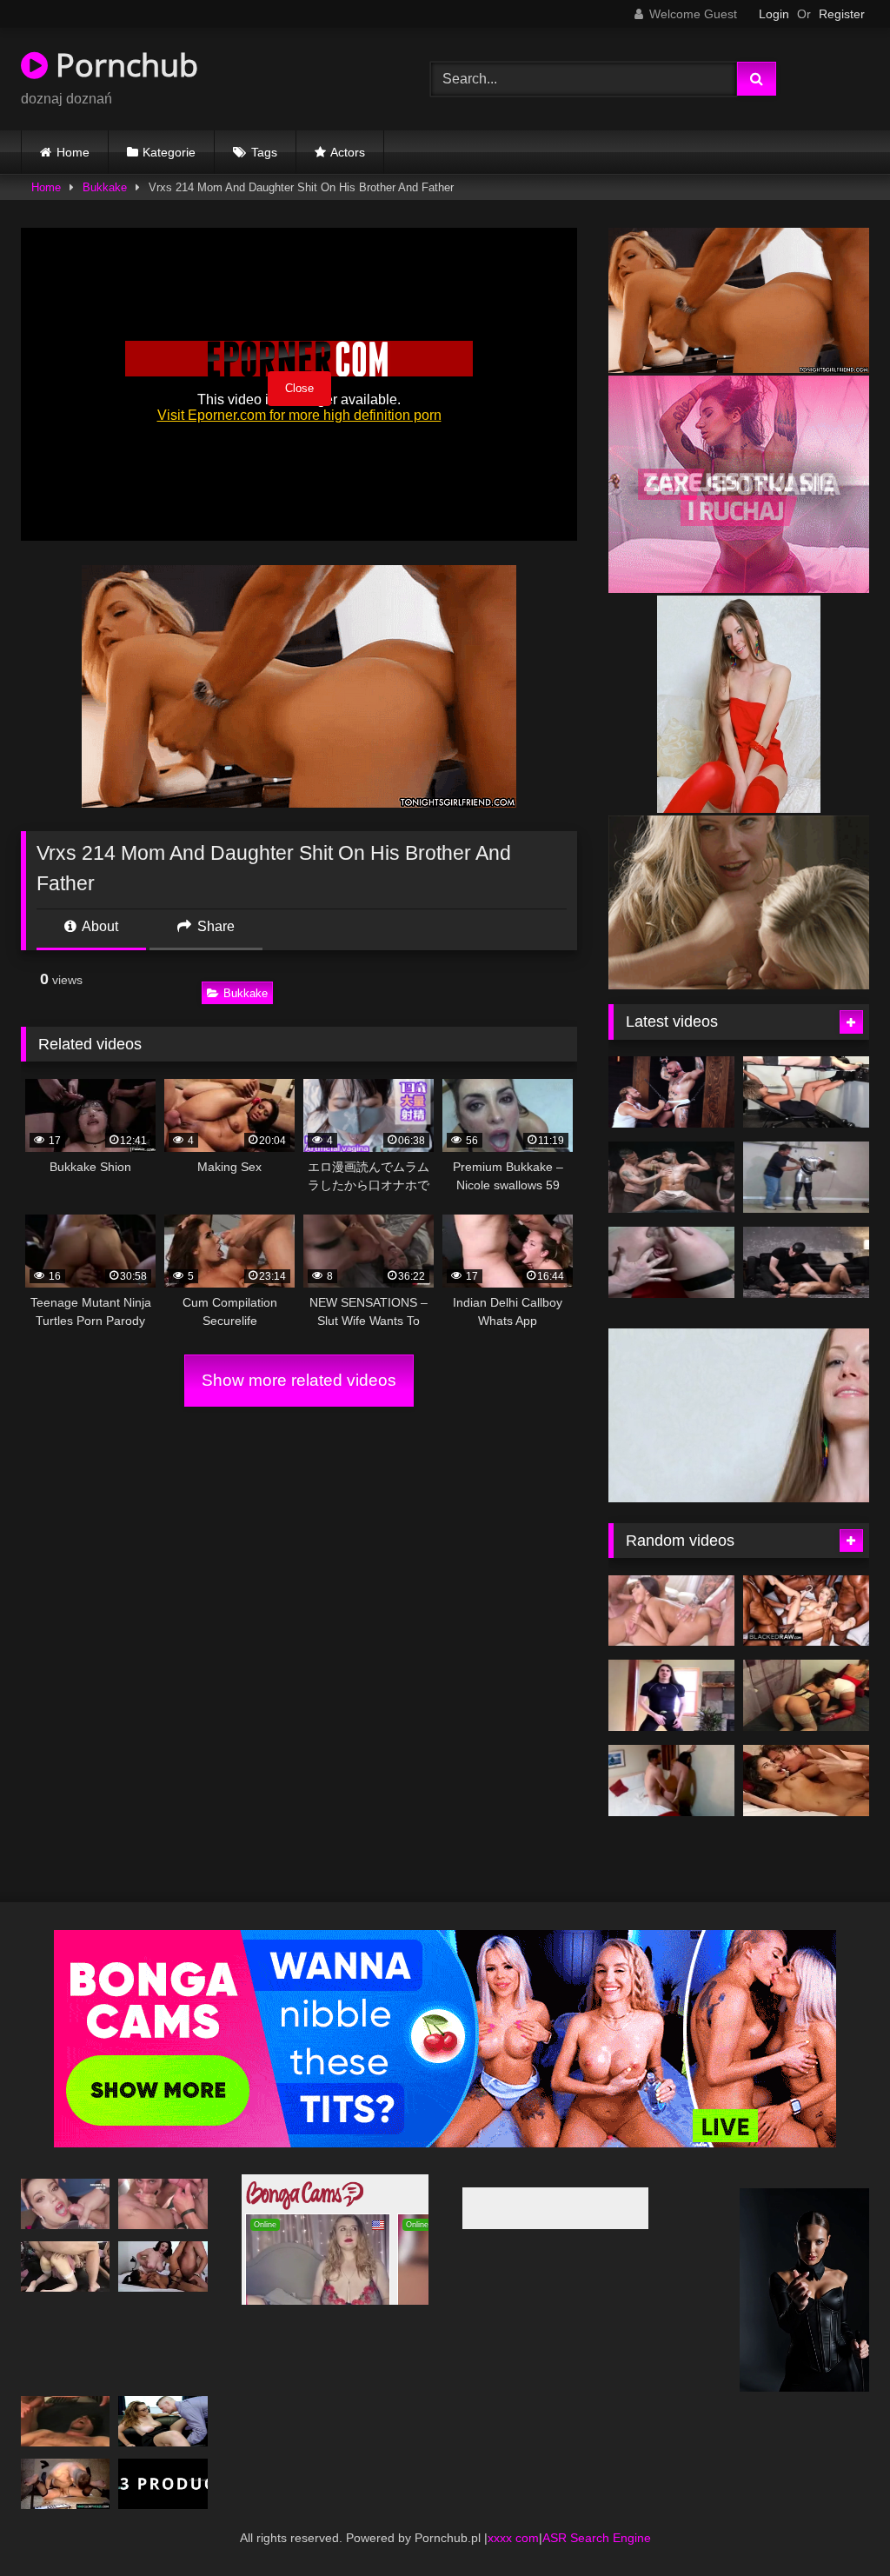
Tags (264, 152)
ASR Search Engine (597, 2538)
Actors (348, 152)
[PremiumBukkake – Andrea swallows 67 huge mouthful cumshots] (65, 2204)
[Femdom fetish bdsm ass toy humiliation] (806, 1092)
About (99, 926)
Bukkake (105, 187)
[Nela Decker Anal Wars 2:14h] (65, 2266)
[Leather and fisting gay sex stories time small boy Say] (671, 1695)
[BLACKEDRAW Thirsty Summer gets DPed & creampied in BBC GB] (806, 1611)
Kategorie (169, 152)
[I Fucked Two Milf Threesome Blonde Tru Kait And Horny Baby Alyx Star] (163, 2266)
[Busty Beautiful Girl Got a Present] (65, 2484)
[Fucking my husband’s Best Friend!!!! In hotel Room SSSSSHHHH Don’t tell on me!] (671, 1781)
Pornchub (123, 65)
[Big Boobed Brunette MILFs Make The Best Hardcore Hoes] (806, 1177)
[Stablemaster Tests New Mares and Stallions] (671, 1177)
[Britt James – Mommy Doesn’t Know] (163, 2421)
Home (73, 152)
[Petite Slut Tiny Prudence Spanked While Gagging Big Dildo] (806, 1262)
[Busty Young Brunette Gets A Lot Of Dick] (163, 2204)
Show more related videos (299, 1380)
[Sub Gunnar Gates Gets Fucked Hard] (671, 1092)
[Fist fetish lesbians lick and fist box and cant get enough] (806, 1695)
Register (842, 14)
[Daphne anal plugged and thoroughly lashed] (671, 1262)
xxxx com (513, 2538)
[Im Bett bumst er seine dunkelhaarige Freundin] (806, 1781)
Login (774, 14)
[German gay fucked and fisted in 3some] (65, 2421)
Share (214, 926)
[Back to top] (836, 2524)
